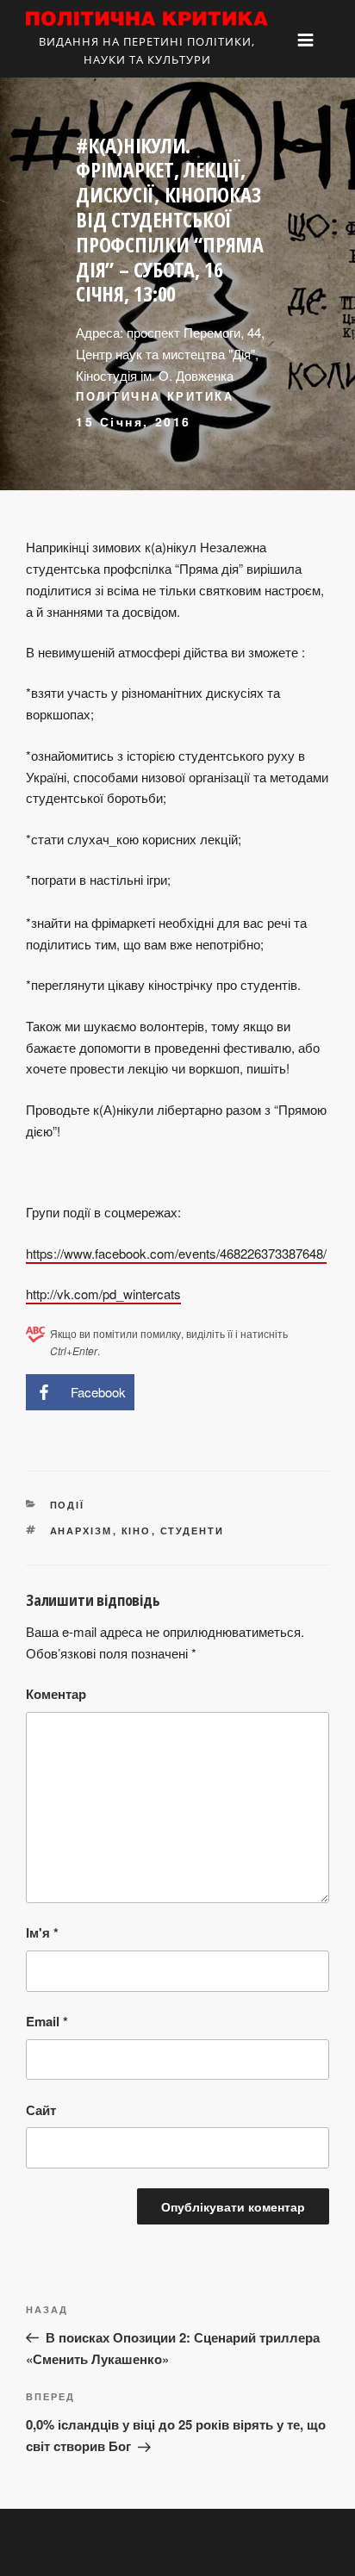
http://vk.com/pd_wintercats (103, 1294)
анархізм (81, 1531)
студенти (193, 1531)
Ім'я (42, 1932)
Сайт (41, 2110)
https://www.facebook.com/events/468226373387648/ (176, 1253)
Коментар (56, 1694)
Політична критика (155, 396)
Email (47, 2021)
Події (68, 1505)
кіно (137, 1531)
